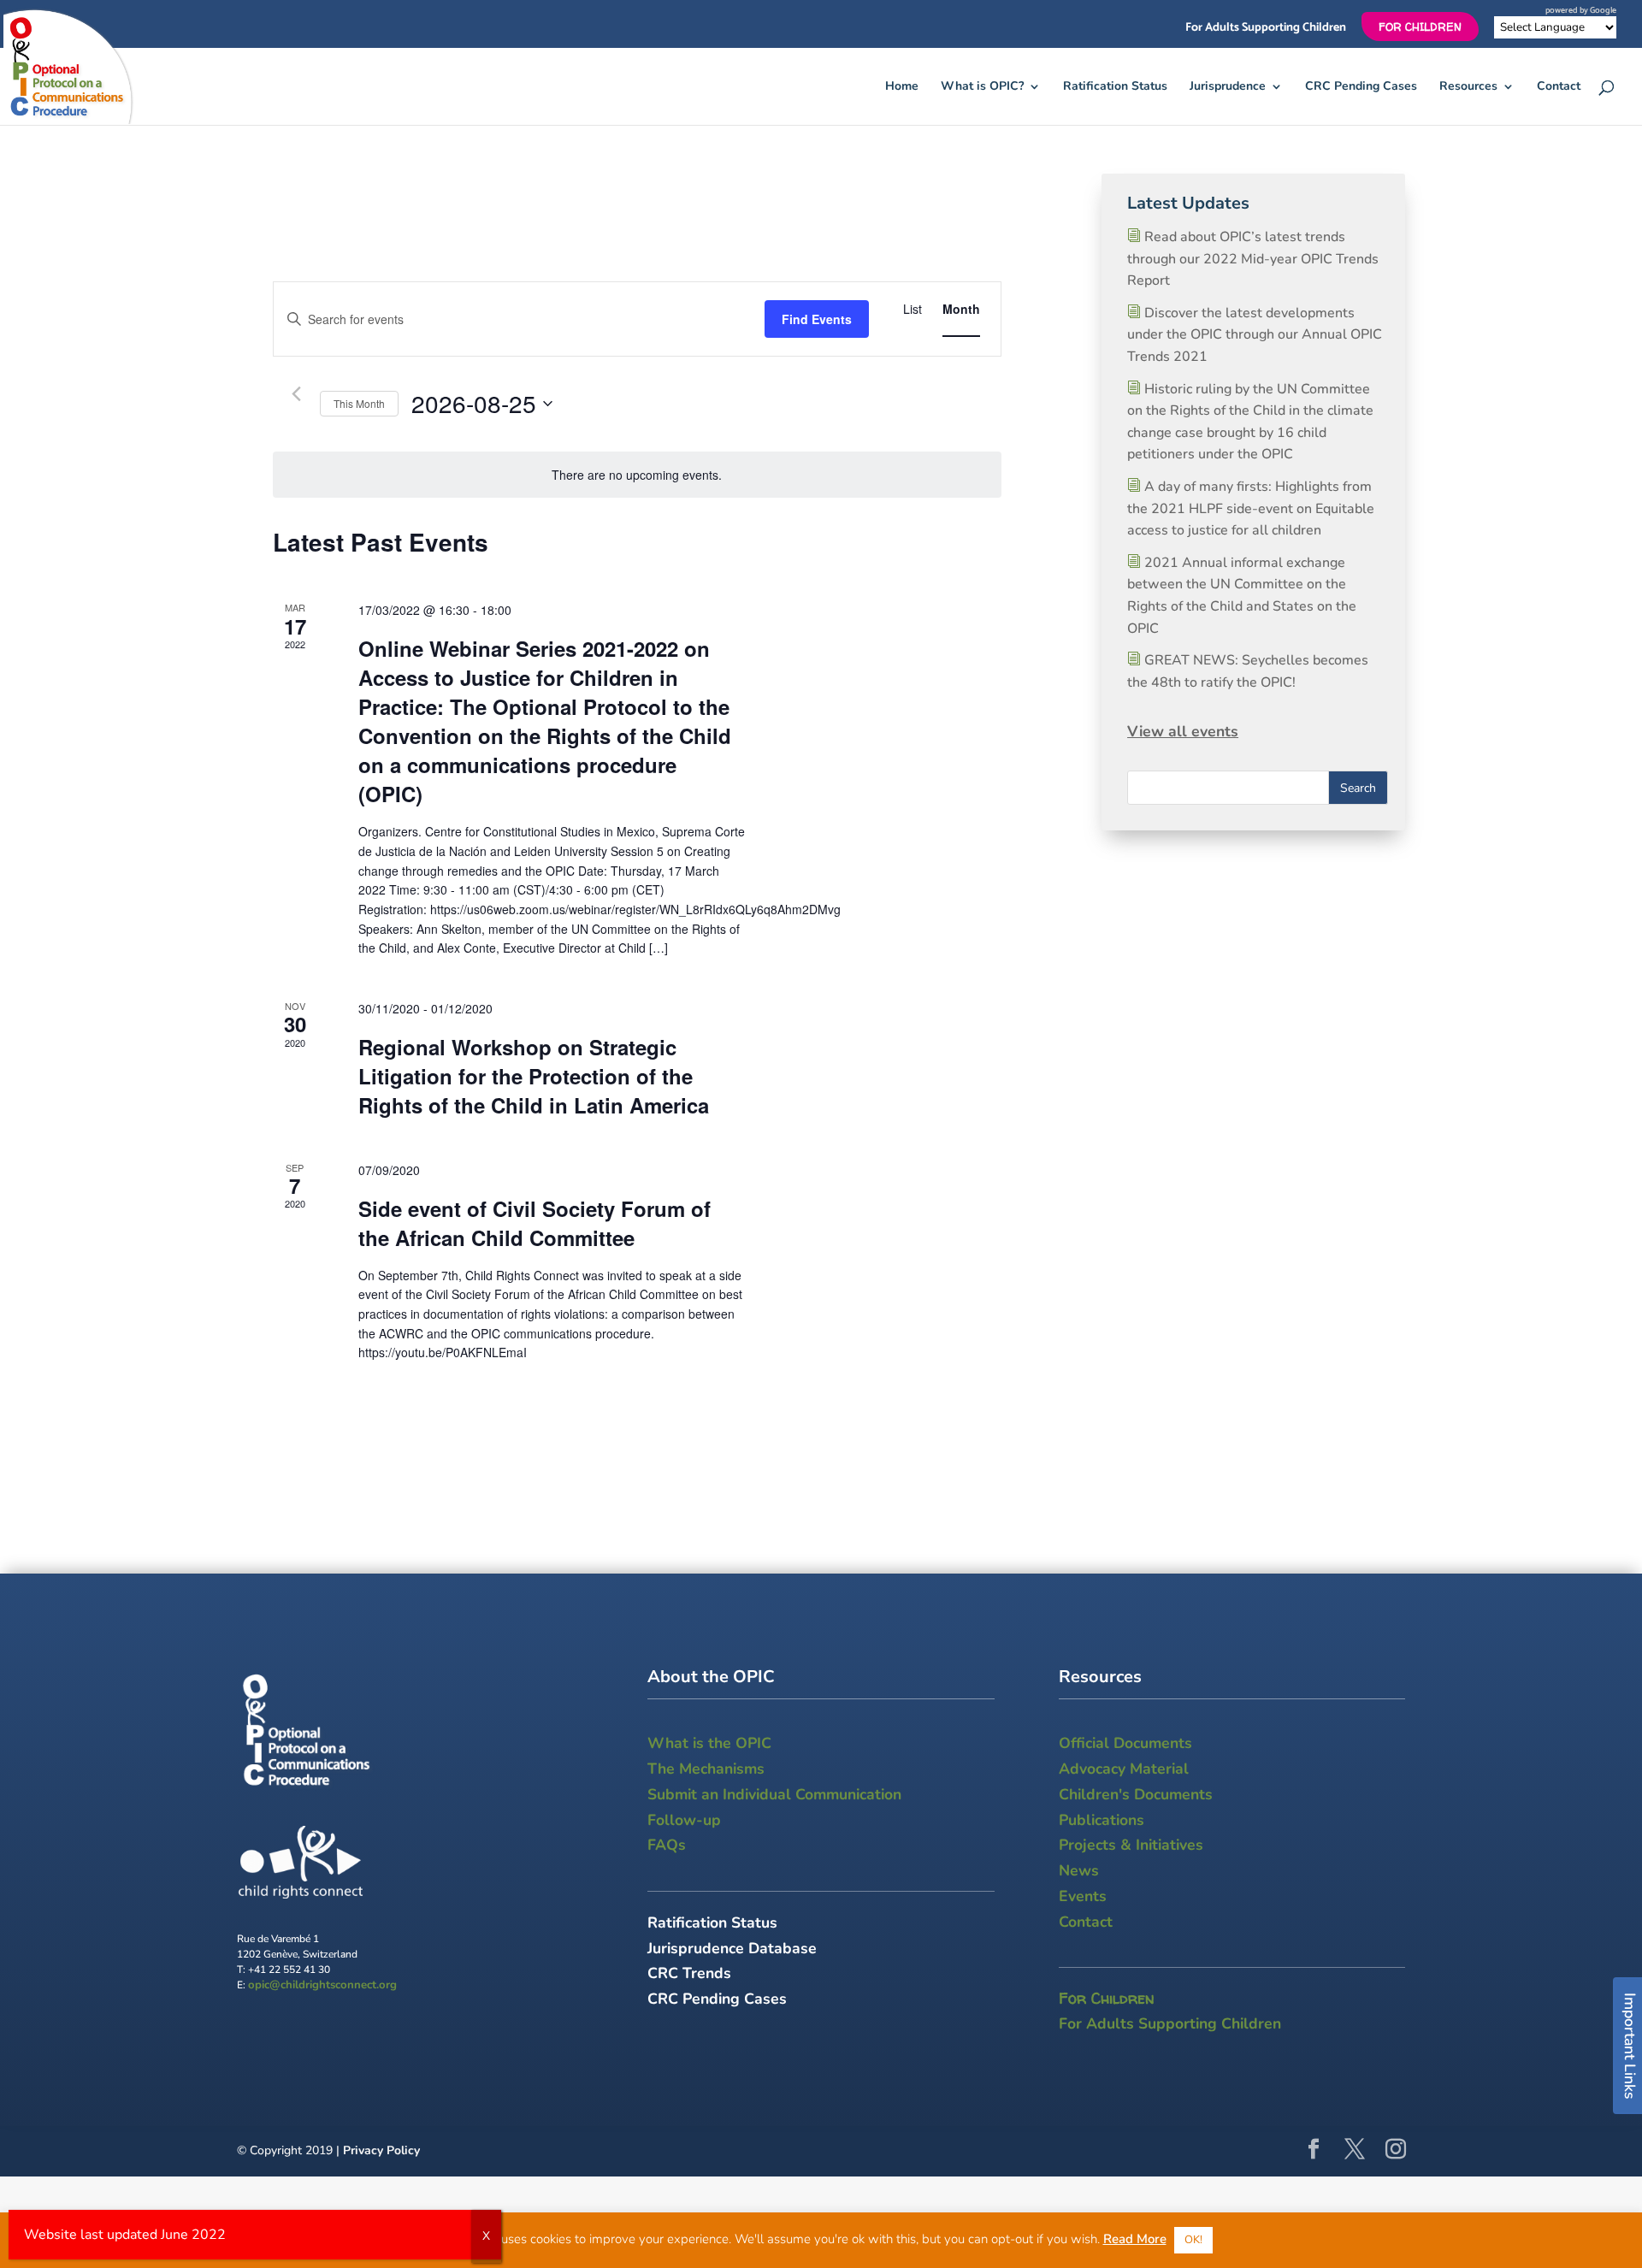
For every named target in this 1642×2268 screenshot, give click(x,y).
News (1079, 1870)
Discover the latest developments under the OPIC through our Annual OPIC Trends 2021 (1255, 335)
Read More (1135, 2239)
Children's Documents (1136, 1794)
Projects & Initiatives (1131, 1845)
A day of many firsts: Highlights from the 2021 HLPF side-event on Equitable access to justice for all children (1251, 508)
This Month (359, 403)
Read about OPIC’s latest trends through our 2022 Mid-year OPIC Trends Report (1253, 259)
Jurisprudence (1228, 87)
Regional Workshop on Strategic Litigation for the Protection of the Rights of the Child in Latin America (534, 1076)
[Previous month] (297, 394)
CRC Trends (689, 1973)
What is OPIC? (982, 87)
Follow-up (684, 1820)
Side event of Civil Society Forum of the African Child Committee (535, 1223)
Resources (1468, 87)
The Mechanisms (706, 1769)
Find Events (817, 319)
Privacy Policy (381, 2150)
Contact (1559, 87)
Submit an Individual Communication (774, 1794)
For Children (1420, 27)
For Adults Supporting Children (1266, 30)
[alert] (637, 475)
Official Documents (1125, 1743)
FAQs (667, 1845)
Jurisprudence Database (732, 1948)
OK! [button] (1193, 2240)
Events (1083, 1896)
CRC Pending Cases (1361, 87)
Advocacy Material (1124, 1769)
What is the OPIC (709, 1743)
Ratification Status (1115, 87)
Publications (1102, 1820)
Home (902, 87)
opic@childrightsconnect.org (322, 1985)
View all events (1183, 731)
